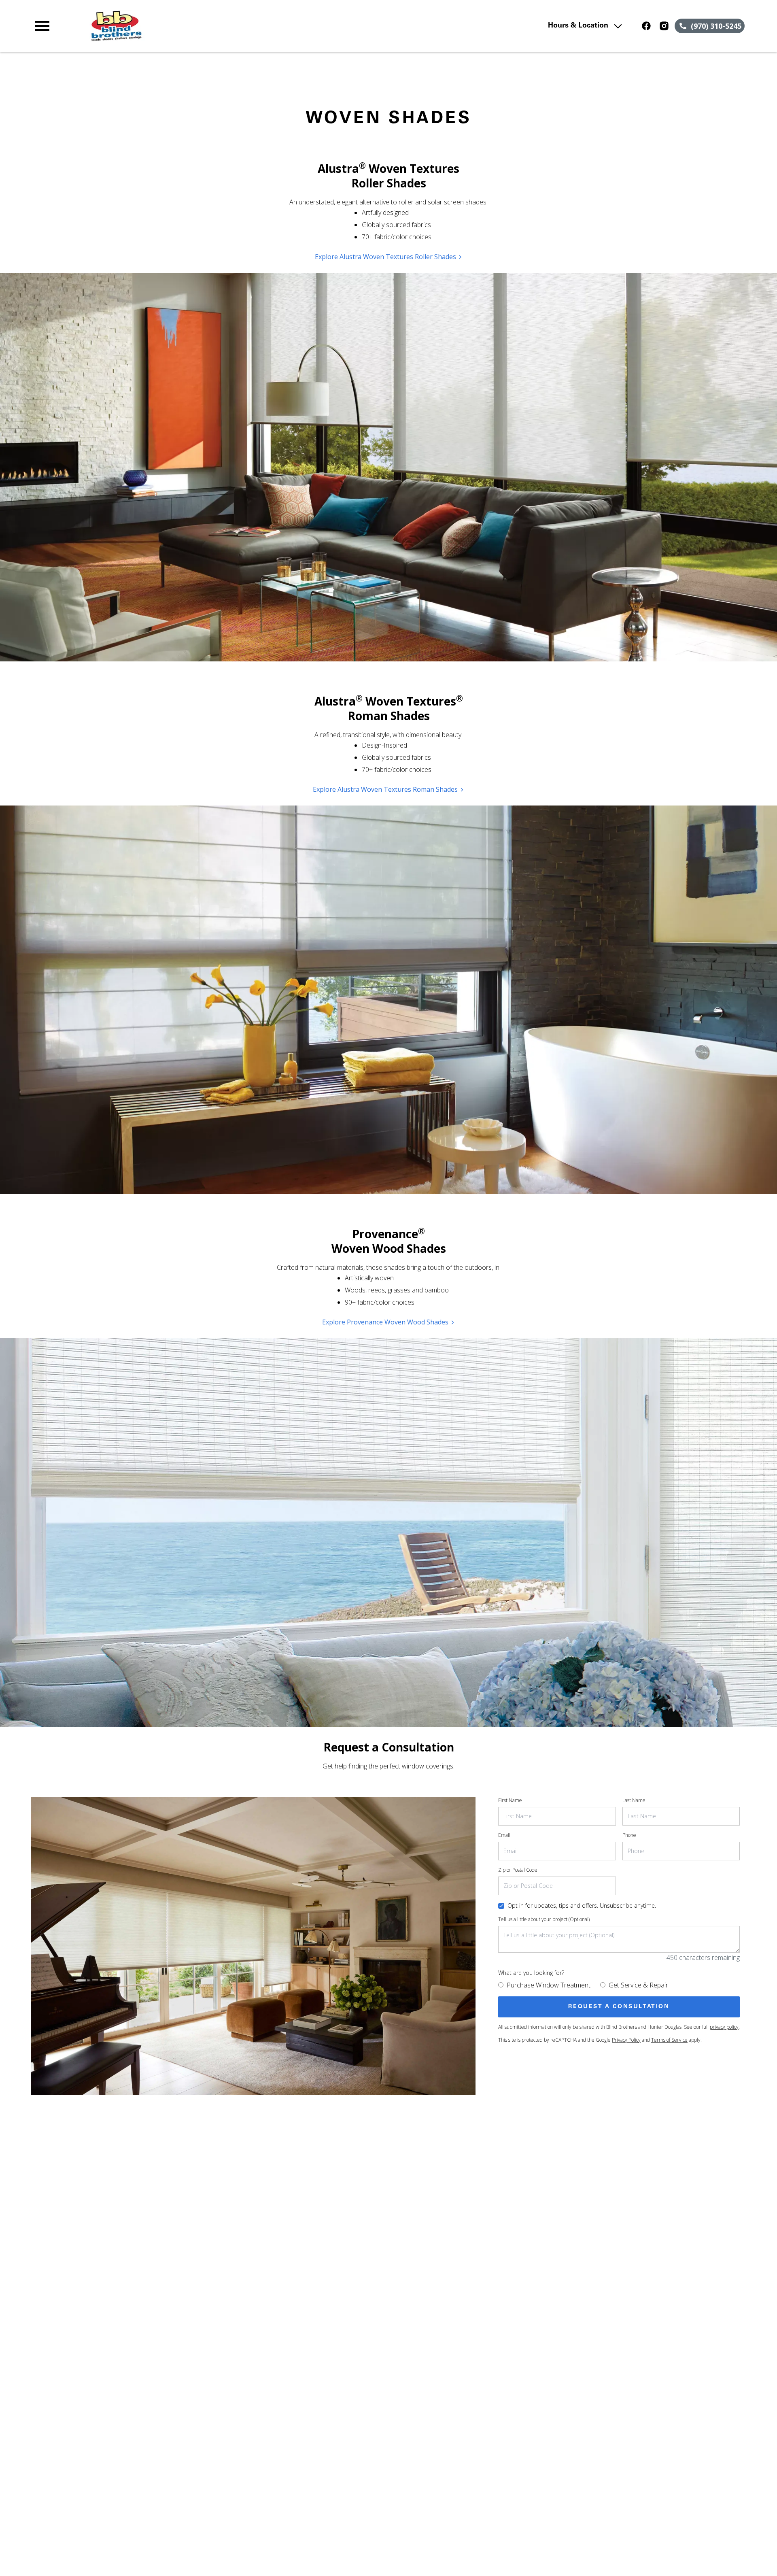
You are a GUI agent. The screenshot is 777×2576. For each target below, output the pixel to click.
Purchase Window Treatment (549, 1985)
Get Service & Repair (638, 1985)
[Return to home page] (200, 26)
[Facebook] (646, 26)
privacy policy (724, 2027)
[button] (42, 26)
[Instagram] (664, 26)
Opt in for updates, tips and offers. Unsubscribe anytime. (582, 1905)
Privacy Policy (626, 2040)
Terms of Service (669, 2040)
